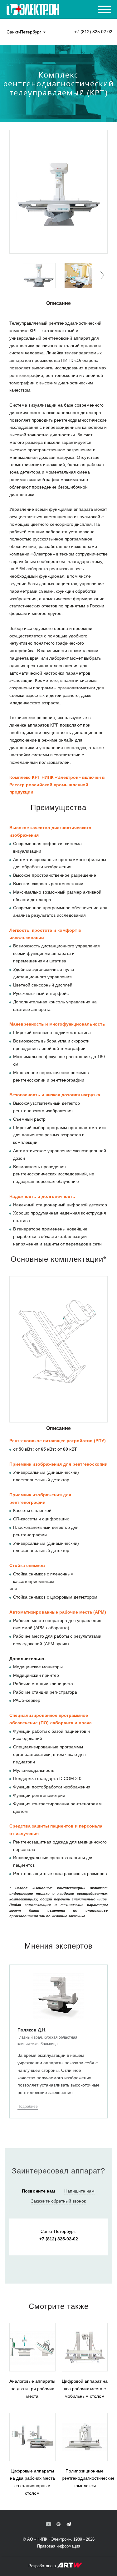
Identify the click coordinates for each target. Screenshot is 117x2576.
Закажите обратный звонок (58, 2201)
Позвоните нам (38, 2191)
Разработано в (43, 2566)
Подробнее (28, 2107)
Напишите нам (79, 2191)
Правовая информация (59, 2546)
